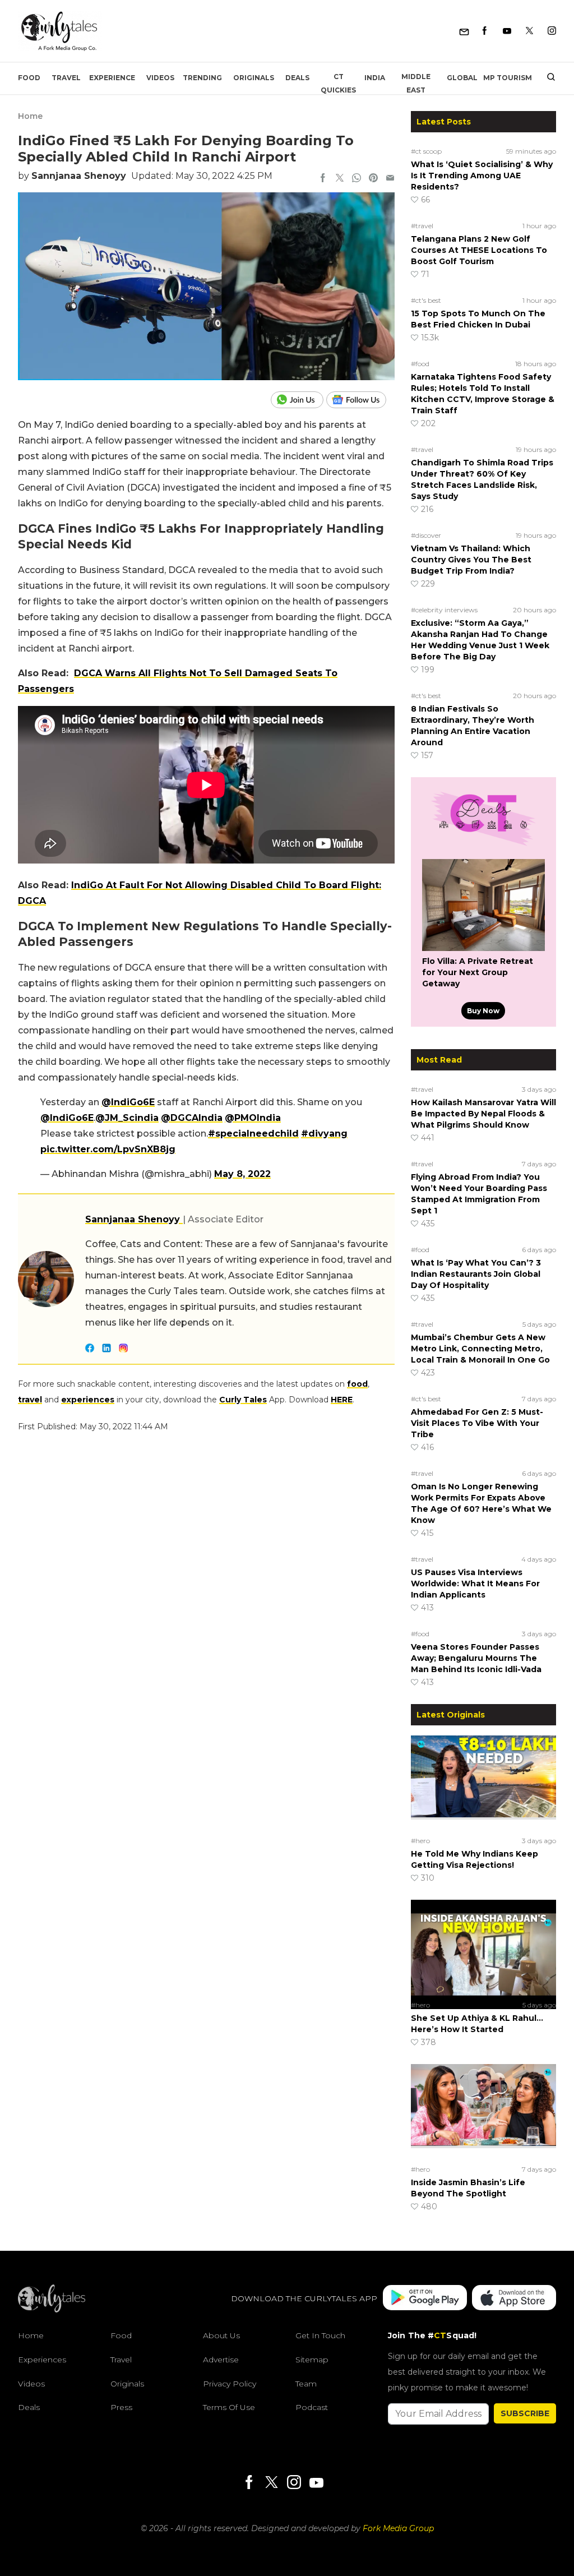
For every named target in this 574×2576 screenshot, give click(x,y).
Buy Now (483, 1011)
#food (420, 364)
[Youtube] (507, 31)
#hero (420, 1841)
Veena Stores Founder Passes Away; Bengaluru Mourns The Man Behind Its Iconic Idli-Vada (476, 1658)
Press (121, 2407)
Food (29, 78)
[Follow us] (360, 400)
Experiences (42, 2360)
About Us (221, 2335)
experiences (88, 1400)
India (375, 78)
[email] (390, 179)
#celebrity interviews (444, 610)
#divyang (324, 1134)
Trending (202, 78)
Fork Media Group (398, 2528)
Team (306, 2384)
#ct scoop (426, 151)
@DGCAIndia (192, 1118)
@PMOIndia (253, 1118)
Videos (160, 78)
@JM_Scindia (127, 1118)
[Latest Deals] (483, 846)
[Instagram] (552, 31)
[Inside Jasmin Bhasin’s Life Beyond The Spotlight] (483, 2112)
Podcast (312, 2407)
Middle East (416, 83)
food (357, 1384)
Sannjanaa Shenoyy (79, 176)
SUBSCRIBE (525, 2413)
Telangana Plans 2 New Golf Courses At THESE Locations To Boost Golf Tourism (479, 250)
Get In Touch (320, 2335)
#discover (426, 535)
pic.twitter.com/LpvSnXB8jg (108, 1149)
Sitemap (312, 2360)
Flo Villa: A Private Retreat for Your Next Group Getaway (478, 972)
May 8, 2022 (242, 1174)
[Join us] (298, 400)
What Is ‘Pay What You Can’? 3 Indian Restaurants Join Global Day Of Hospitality (476, 1274)
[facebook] (323, 179)
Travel (66, 78)
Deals (297, 78)
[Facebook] (485, 31)
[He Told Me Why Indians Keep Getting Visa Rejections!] (483, 1784)
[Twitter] (529, 31)
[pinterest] (373, 179)
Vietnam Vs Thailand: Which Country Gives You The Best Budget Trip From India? (471, 560)
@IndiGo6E (128, 1102)
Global (462, 78)
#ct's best (426, 300)
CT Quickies (338, 83)
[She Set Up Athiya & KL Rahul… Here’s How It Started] (483, 1948)
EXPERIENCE (112, 78)
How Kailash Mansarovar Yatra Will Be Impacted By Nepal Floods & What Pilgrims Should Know (483, 1114)
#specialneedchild (253, 1134)
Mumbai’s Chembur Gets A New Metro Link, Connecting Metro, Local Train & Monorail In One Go (480, 1349)
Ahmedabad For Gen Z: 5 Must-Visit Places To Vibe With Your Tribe (477, 1423)
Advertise (221, 2360)
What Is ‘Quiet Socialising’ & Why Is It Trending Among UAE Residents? (482, 176)
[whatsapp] (357, 179)
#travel (422, 226)
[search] (547, 78)
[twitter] (340, 179)
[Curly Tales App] (425, 2299)
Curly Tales (243, 1400)
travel (30, 1400)
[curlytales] (52, 2310)
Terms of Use (229, 2407)
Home (30, 116)
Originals (254, 78)
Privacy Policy (230, 2384)
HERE (342, 1400)
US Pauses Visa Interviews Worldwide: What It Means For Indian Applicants (475, 1584)
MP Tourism (508, 78)
